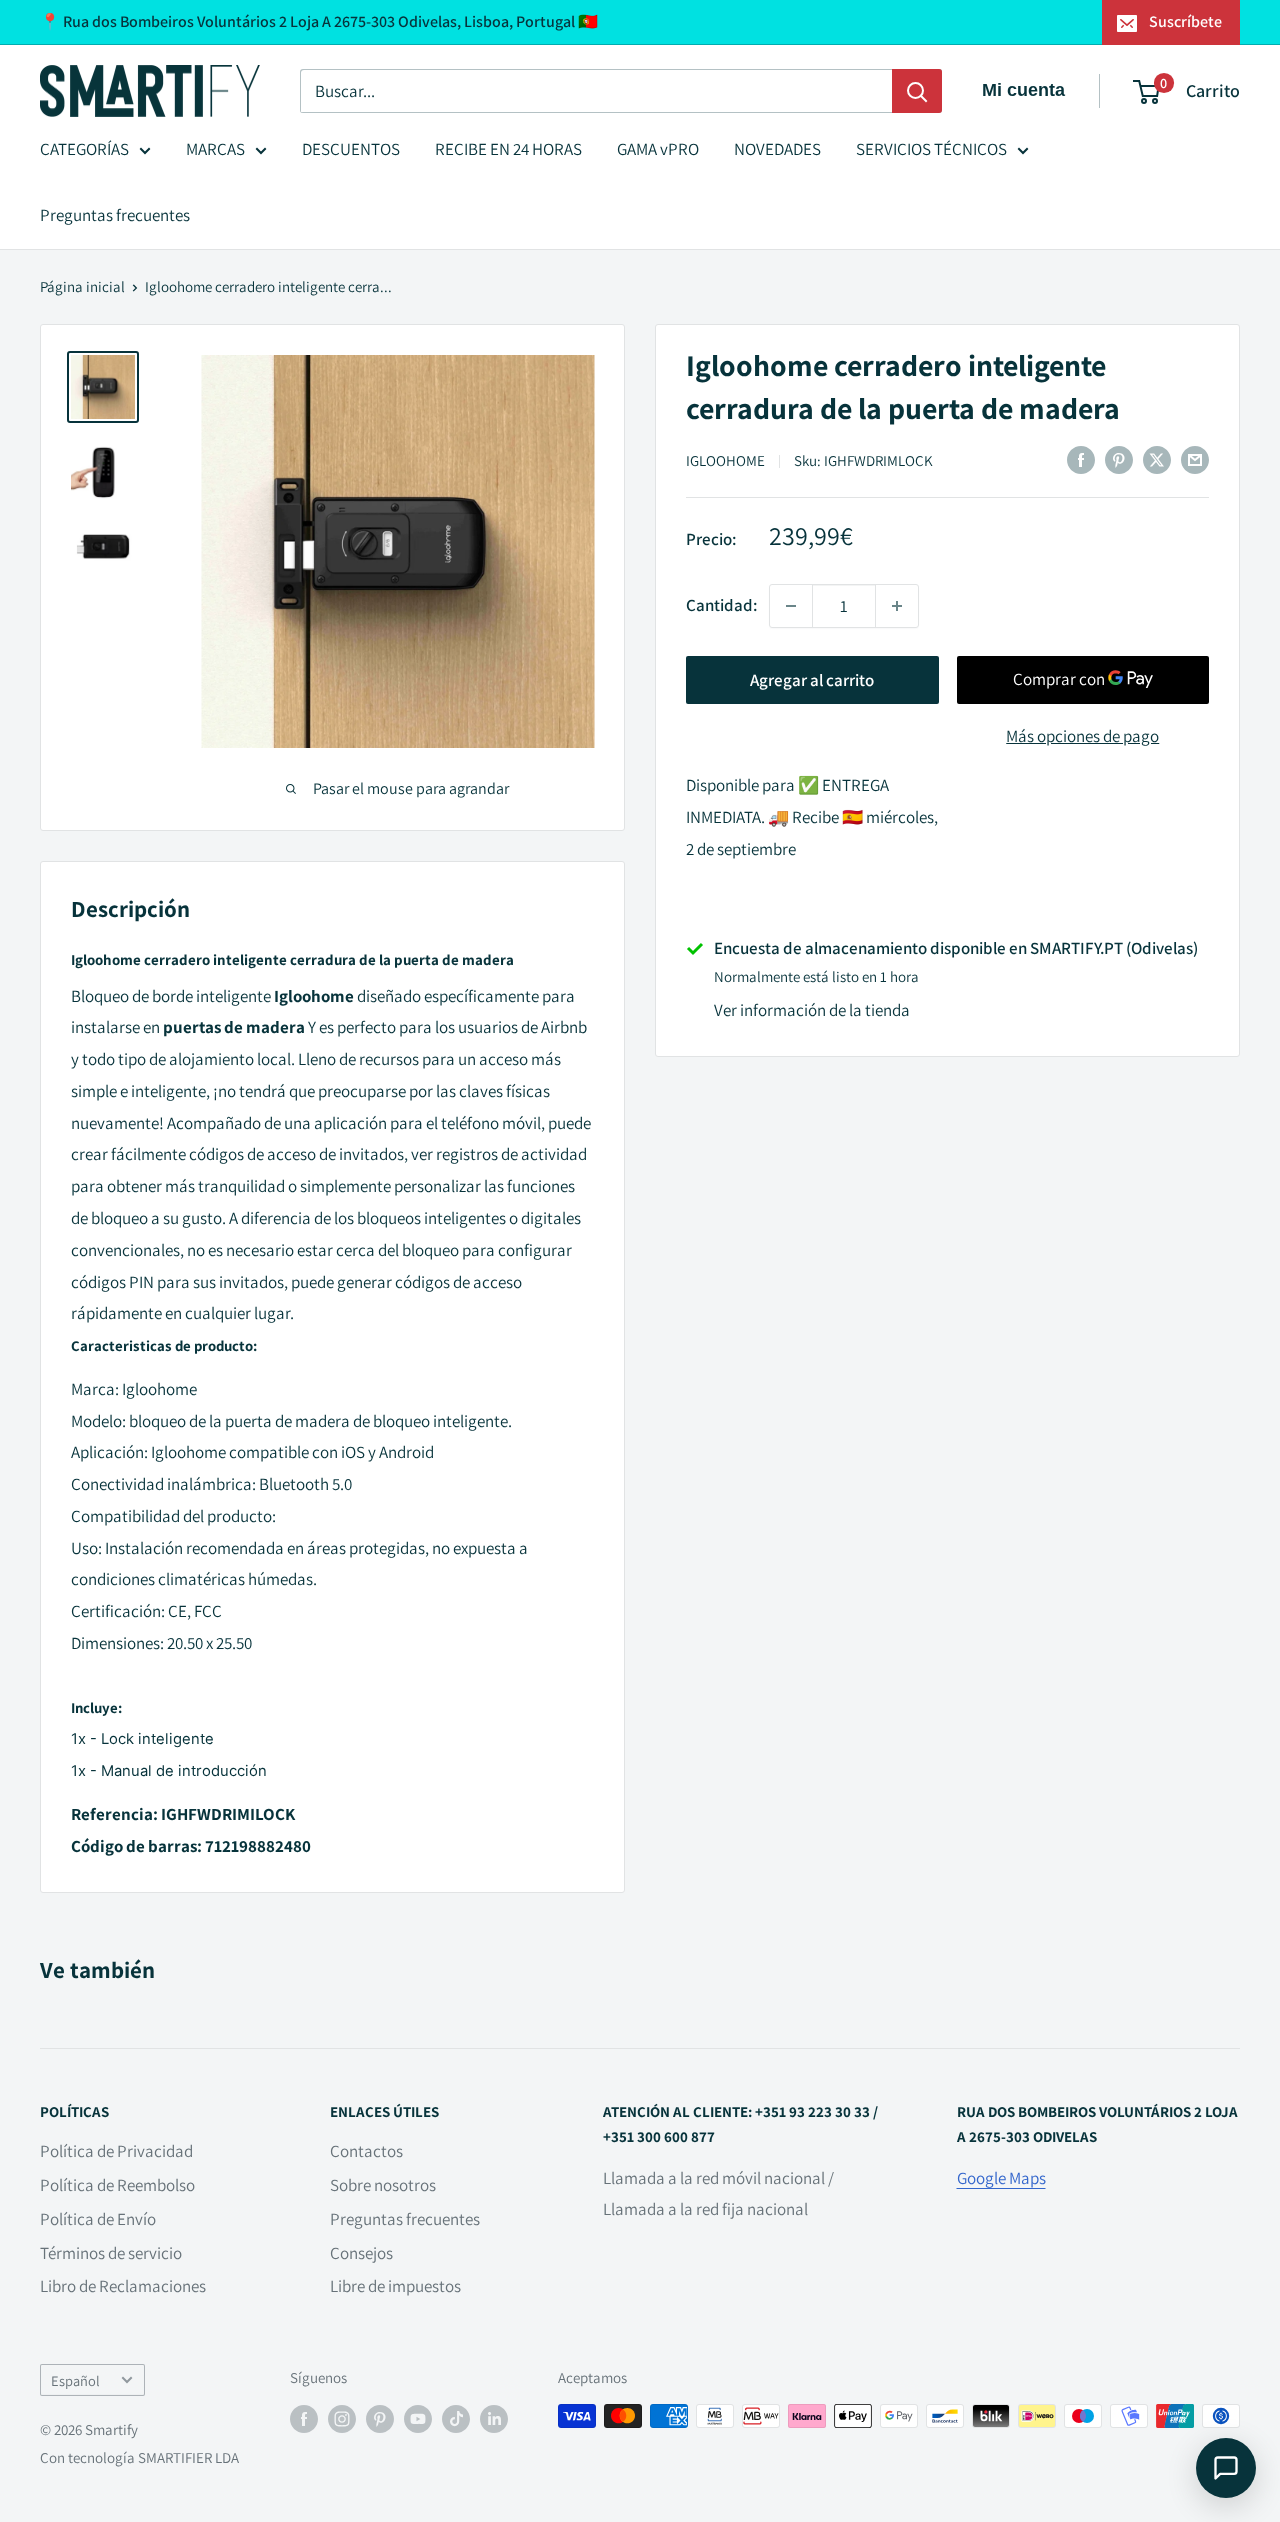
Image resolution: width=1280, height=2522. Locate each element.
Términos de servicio (111, 2253)
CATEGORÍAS (84, 149)
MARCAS (215, 149)
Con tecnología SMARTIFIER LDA (139, 2457)
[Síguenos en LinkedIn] (494, 2418)
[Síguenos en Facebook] (304, 2418)
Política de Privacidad (116, 2151)
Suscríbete (1185, 21)
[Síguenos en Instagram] (342, 2418)
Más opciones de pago (1082, 736)
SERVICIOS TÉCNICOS (931, 149)
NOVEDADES (777, 149)
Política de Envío (98, 2219)
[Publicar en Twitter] (1157, 459)
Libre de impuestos (395, 2286)
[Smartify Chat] (1226, 2468)
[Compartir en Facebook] (1081, 459)
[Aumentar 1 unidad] (897, 606)
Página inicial (82, 286)
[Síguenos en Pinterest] (380, 2418)
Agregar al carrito (812, 680)
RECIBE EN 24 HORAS (508, 149)
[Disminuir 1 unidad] (791, 606)
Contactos (366, 2151)
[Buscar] (917, 91)
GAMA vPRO (658, 149)
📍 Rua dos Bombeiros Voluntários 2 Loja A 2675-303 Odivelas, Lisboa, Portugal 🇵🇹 (319, 21)
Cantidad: (721, 605)
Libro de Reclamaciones (123, 2286)
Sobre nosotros (383, 2185)
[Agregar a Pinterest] (1119, 459)
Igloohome (725, 460)
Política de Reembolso (117, 2185)
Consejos (361, 2253)
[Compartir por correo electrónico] (1195, 459)
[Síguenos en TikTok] (456, 2418)
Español (75, 2380)
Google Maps (1001, 2178)
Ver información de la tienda (812, 1010)
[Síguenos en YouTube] (418, 2418)
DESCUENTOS (351, 149)
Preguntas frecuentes (115, 215)
